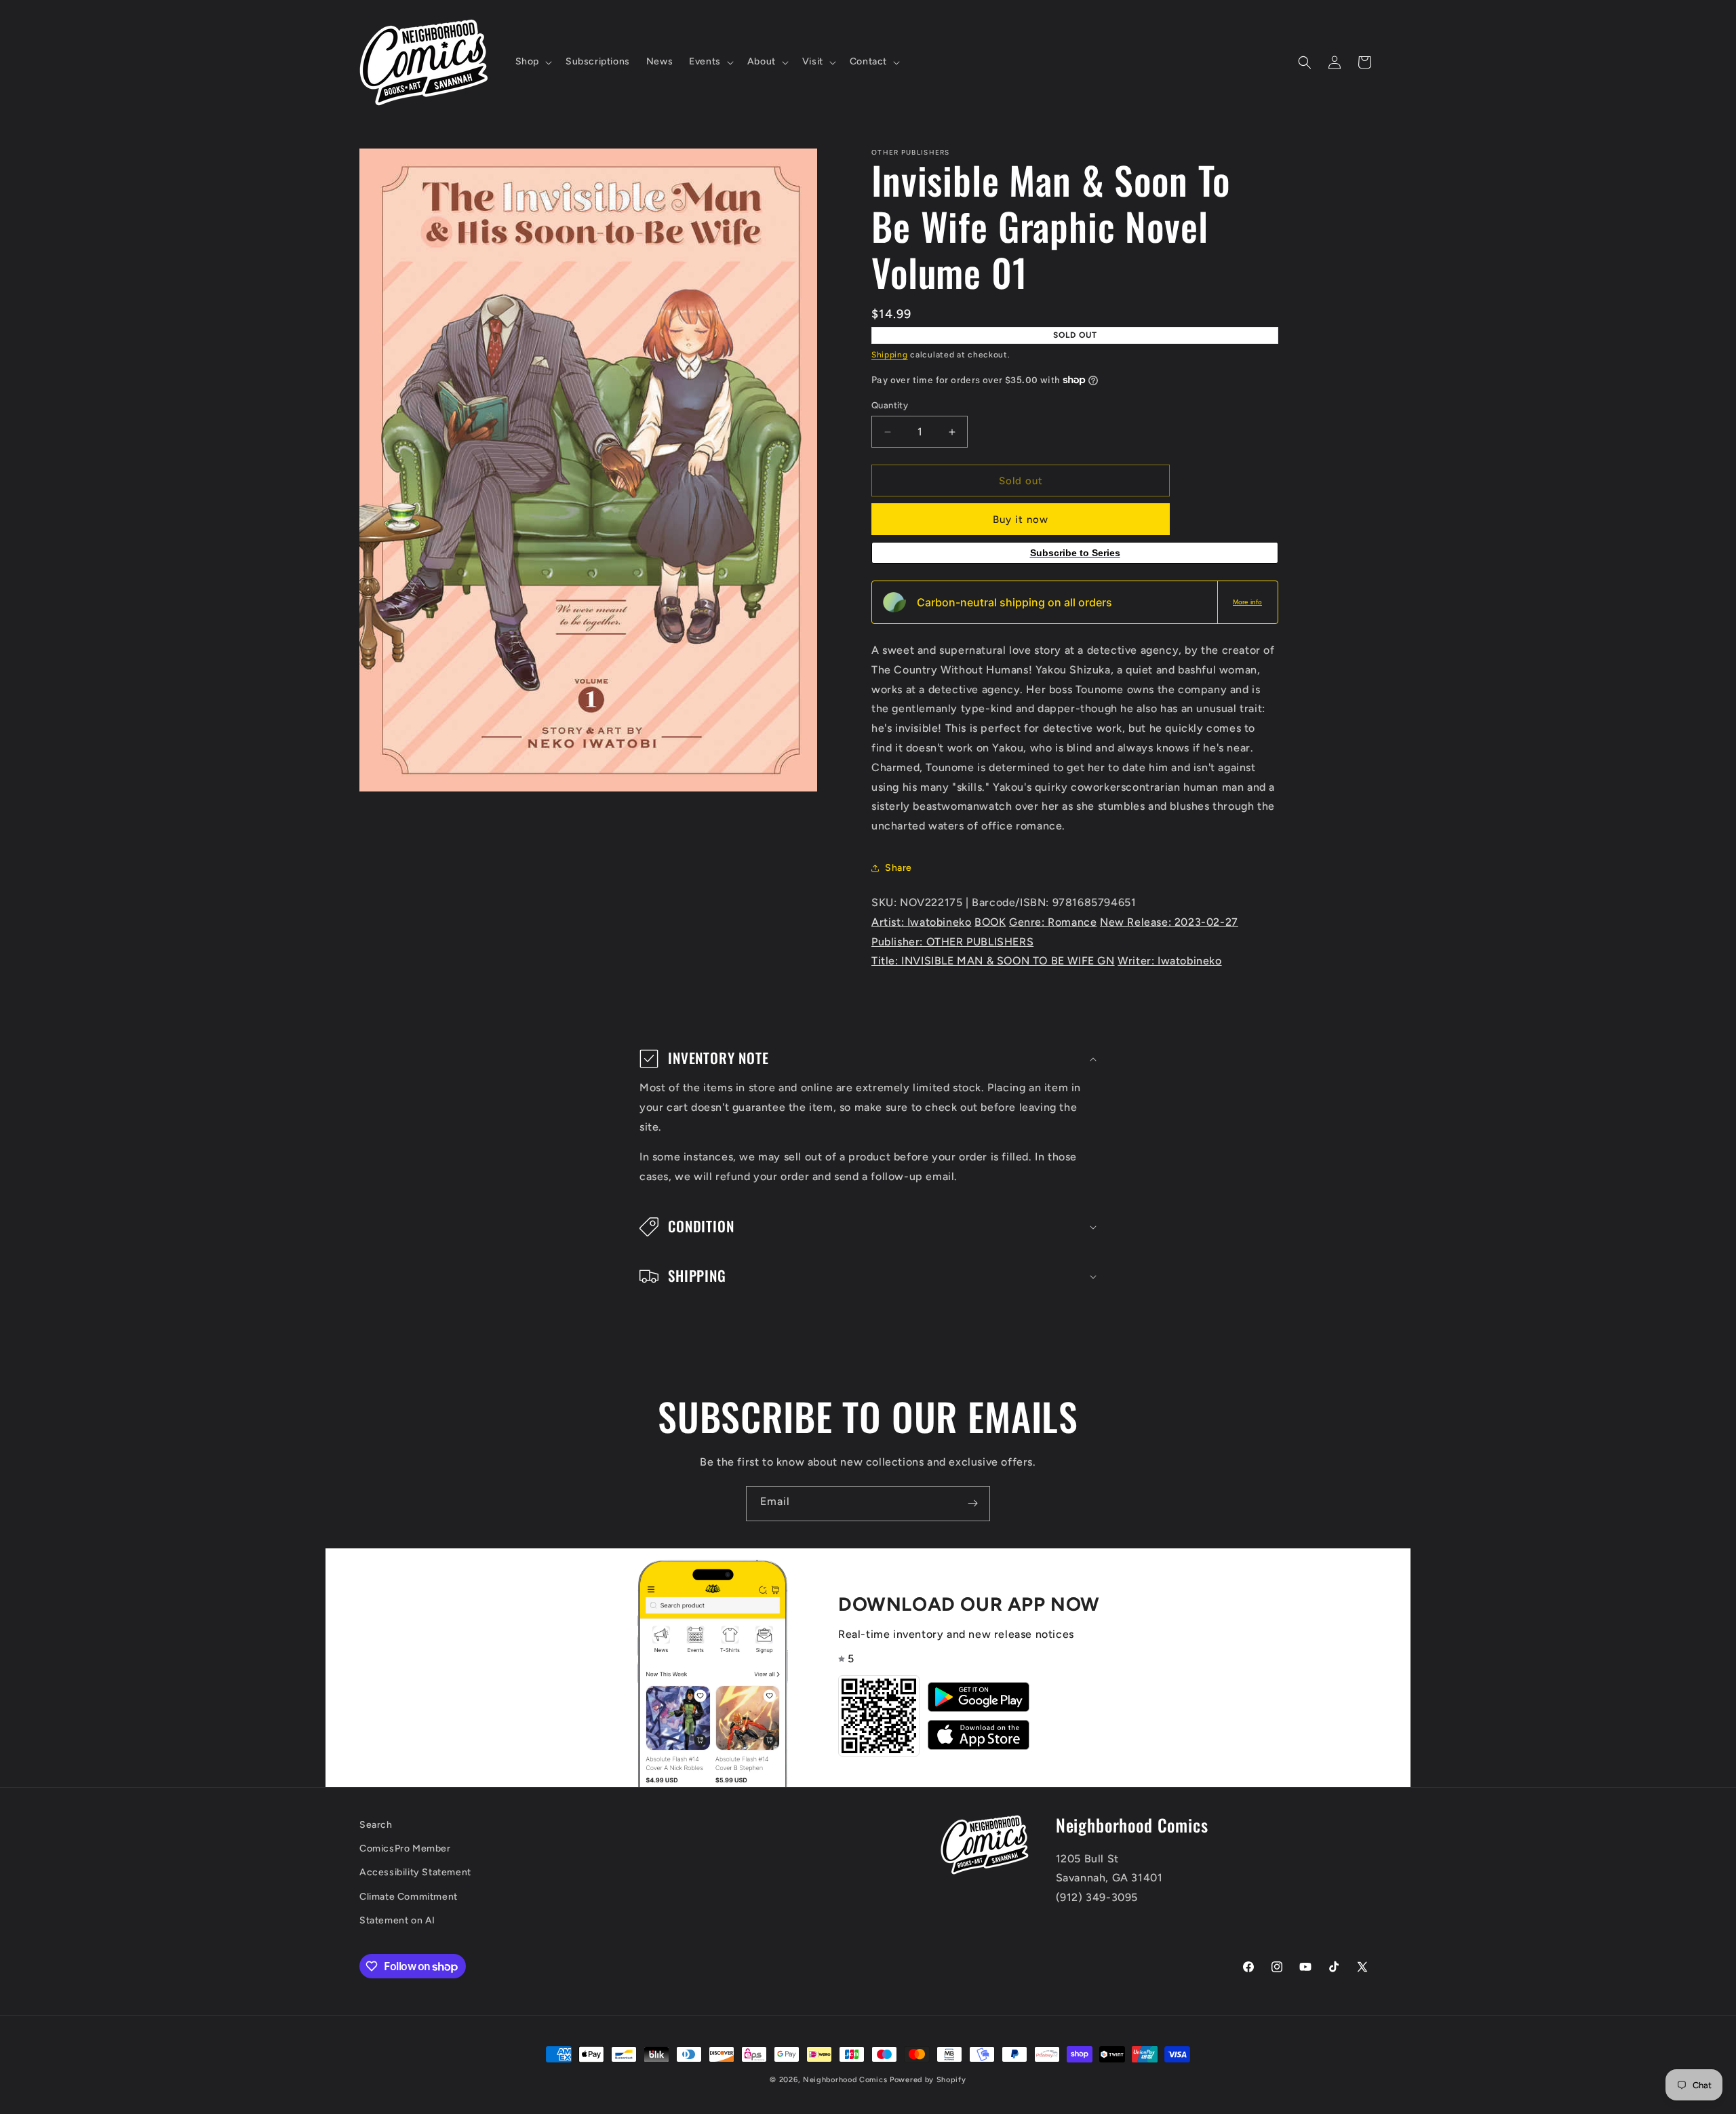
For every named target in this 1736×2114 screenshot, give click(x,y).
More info (1247, 602)
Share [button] (899, 868)
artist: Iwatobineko (921, 922)
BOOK (990, 922)
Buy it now (1021, 520)
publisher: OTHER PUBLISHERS (952, 942)
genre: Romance (1053, 922)
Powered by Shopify (928, 2080)
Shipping (890, 355)
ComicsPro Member (405, 1849)
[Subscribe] (972, 1504)
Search (376, 1825)
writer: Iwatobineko (1169, 961)
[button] (532, 62)
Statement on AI (397, 1920)
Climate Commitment (409, 1897)
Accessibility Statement (415, 1873)
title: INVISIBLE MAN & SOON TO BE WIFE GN (993, 961)
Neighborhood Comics (845, 2080)
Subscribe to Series (1075, 553)
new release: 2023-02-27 (1169, 922)
